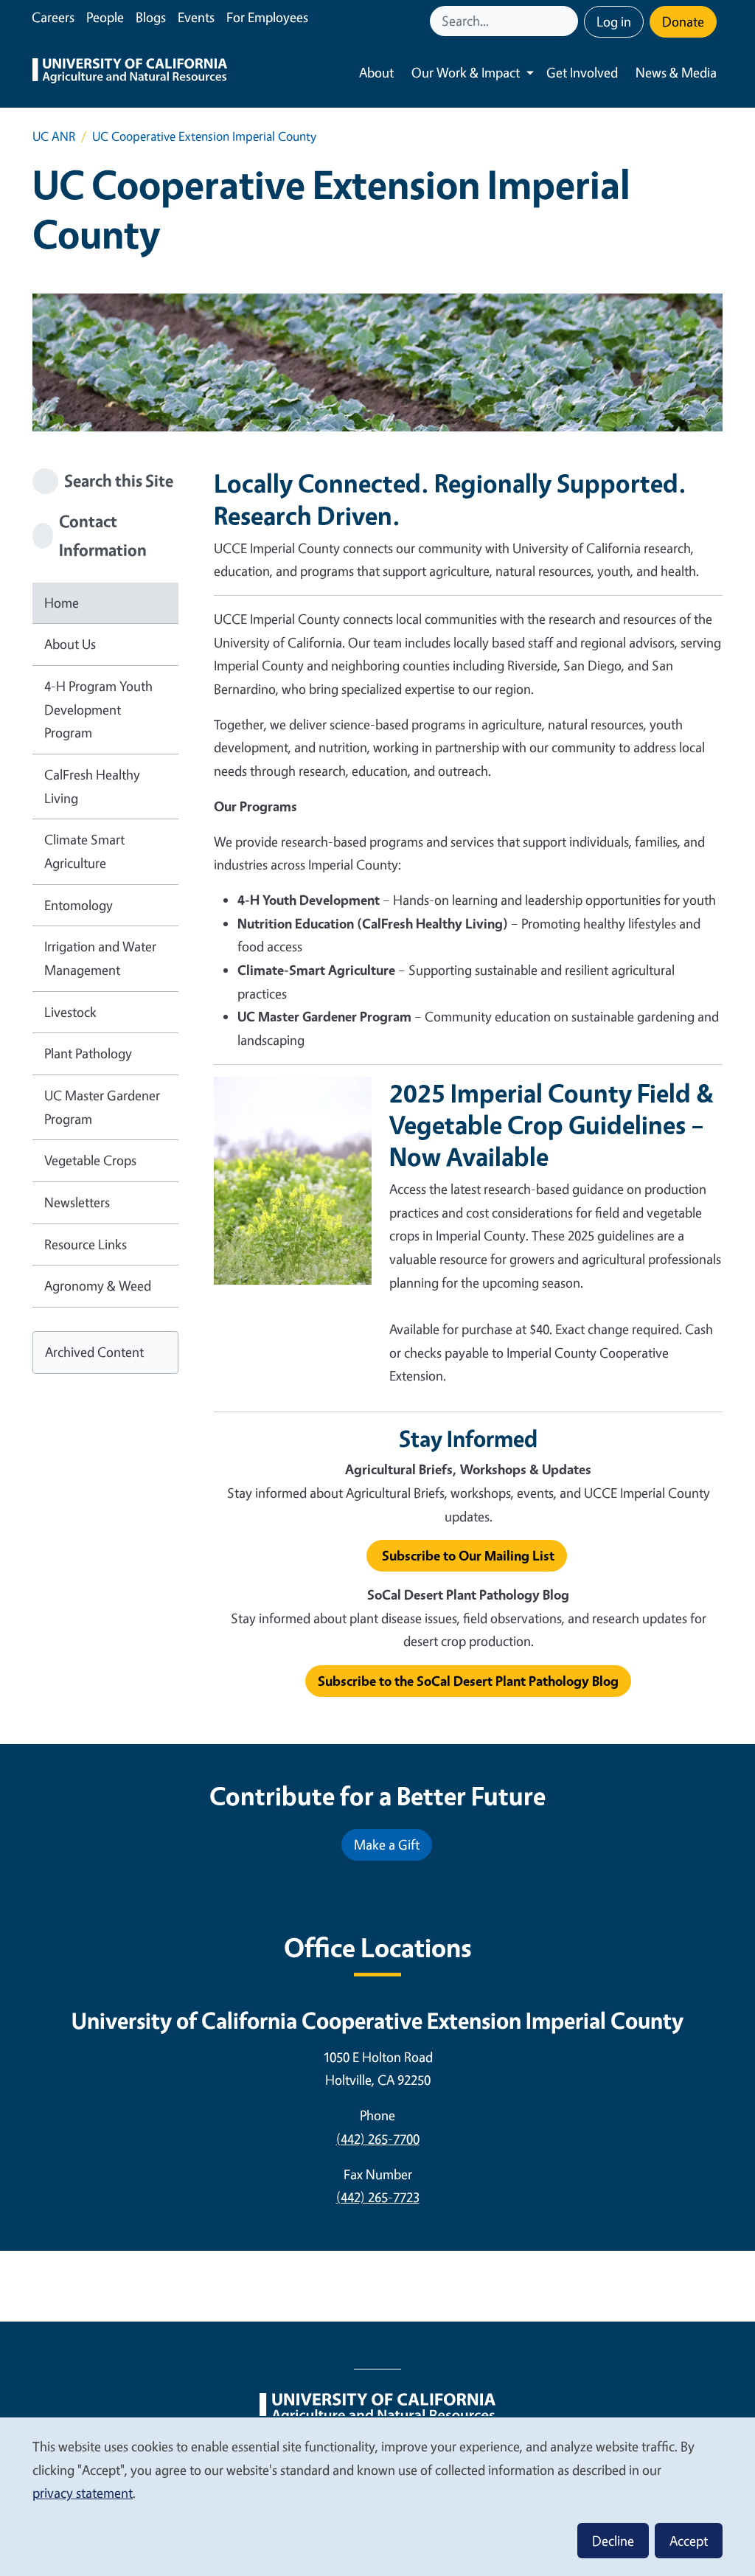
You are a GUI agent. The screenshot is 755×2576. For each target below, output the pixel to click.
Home (62, 603)
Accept (689, 2541)
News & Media (676, 72)
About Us (70, 644)
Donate (683, 21)
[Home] (130, 73)
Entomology (79, 905)
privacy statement (83, 2493)
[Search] (568, 21)
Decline (613, 2541)
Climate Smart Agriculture (84, 851)
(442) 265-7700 (378, 2139)
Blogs (151, 17)
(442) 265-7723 (378, 2197)
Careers (53, 17)
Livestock (70, 1012)
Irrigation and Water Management (100, 958)
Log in (614, 21)
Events (196, 17)
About (376, 72)
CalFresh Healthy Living (92, 786)
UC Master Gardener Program (102, 1107)
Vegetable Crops (90, 1160)
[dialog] (377, 2496)
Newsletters (77, 1202)
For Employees (267, 17)
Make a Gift (387, 1844)
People (105, 17)
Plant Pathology (88, 1053)
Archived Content (94, 1352)
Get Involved (582, 72)
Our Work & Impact (466, 72)
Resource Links (86, 1244)
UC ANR (54, 136)
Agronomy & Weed (98, 1285)
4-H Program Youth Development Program (98, 709)
